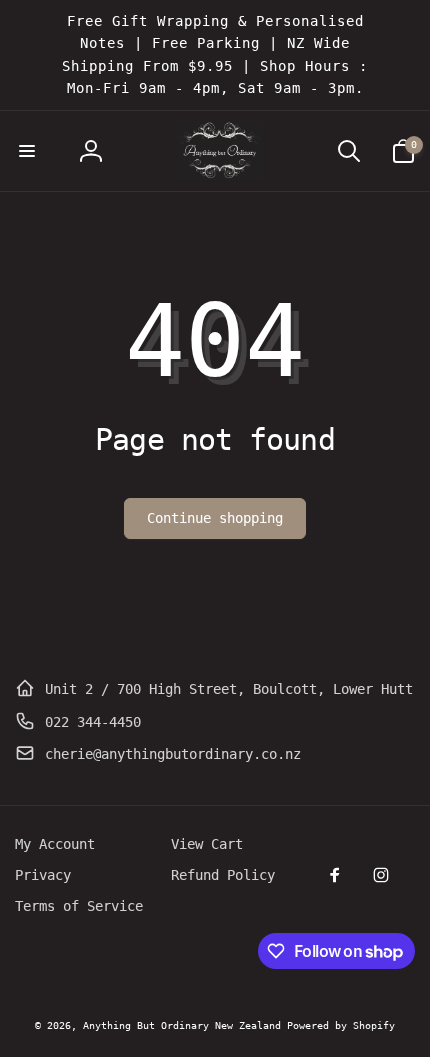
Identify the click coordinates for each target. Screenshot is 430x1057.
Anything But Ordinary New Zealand (185, 1025)
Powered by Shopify (341, 1025)
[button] (27, 151)
